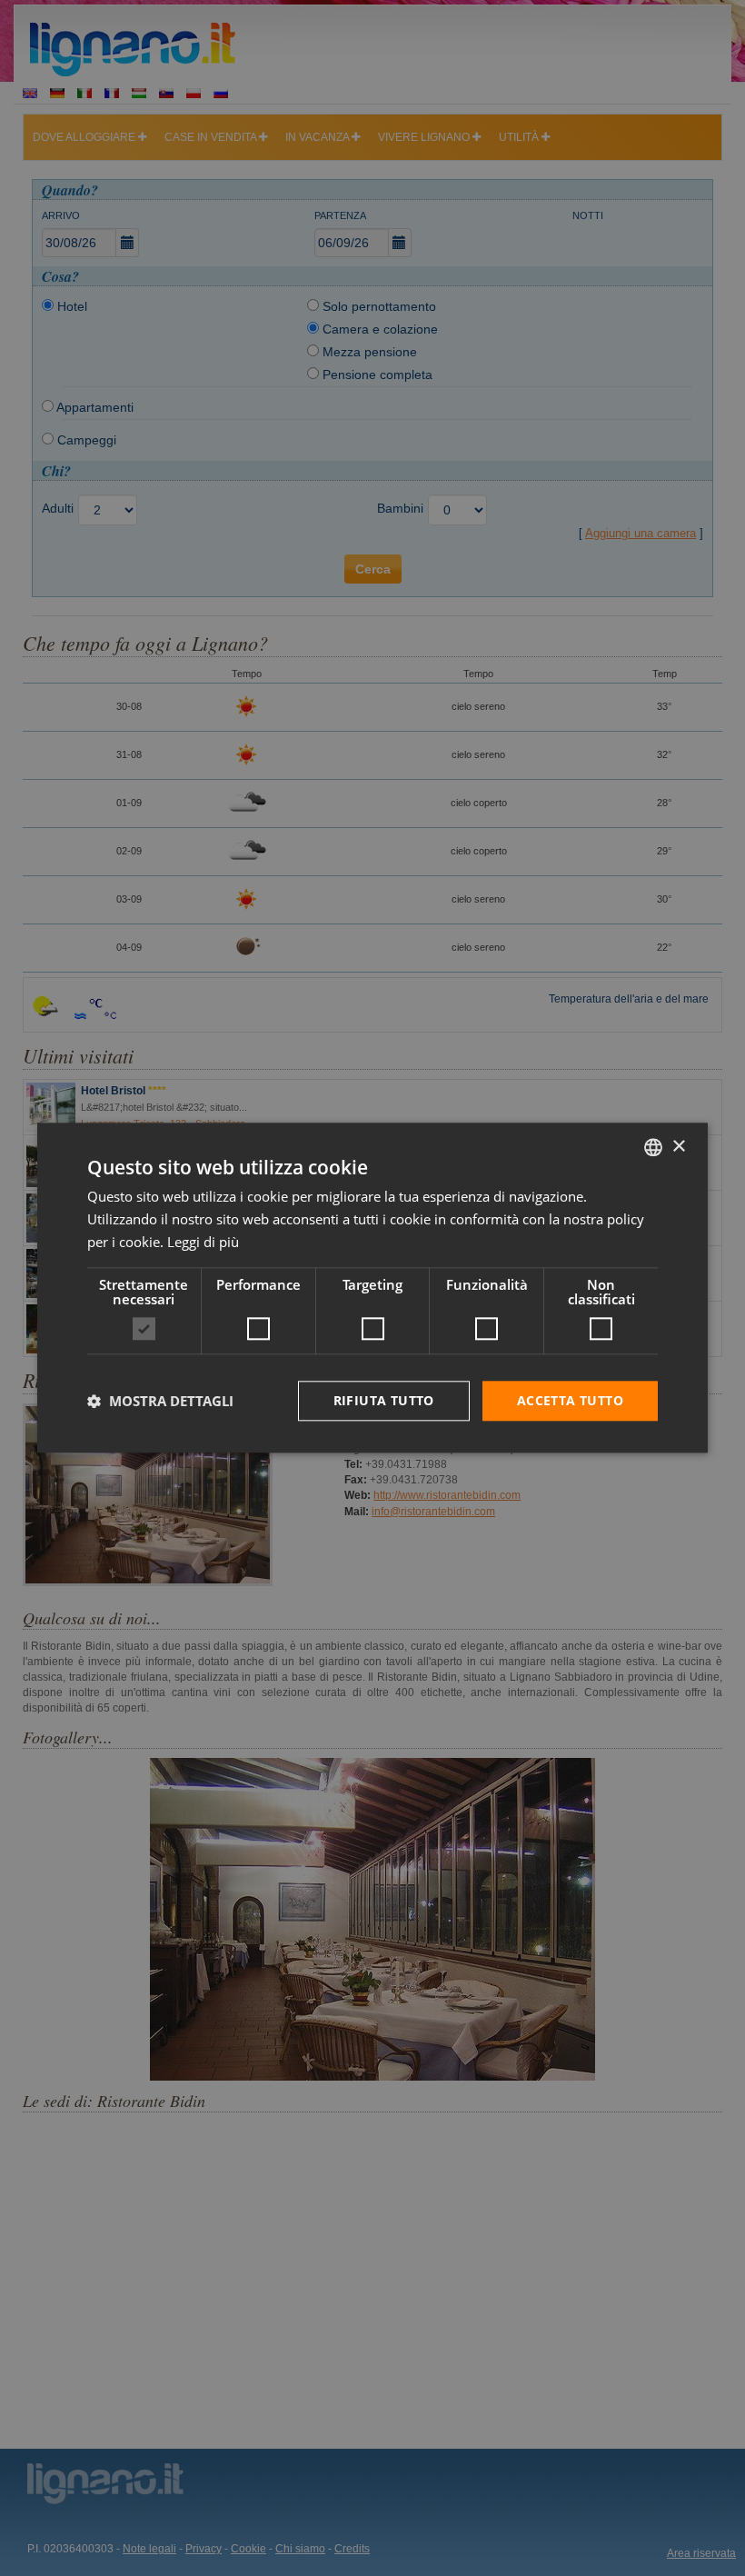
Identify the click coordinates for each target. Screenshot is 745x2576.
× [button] (678, 1147)
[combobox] (653, 1147)
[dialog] (372, 1288)
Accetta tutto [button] (570, 1400)
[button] (160, 1401)
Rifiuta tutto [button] (384, 1400)
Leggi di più (203, 1242)
